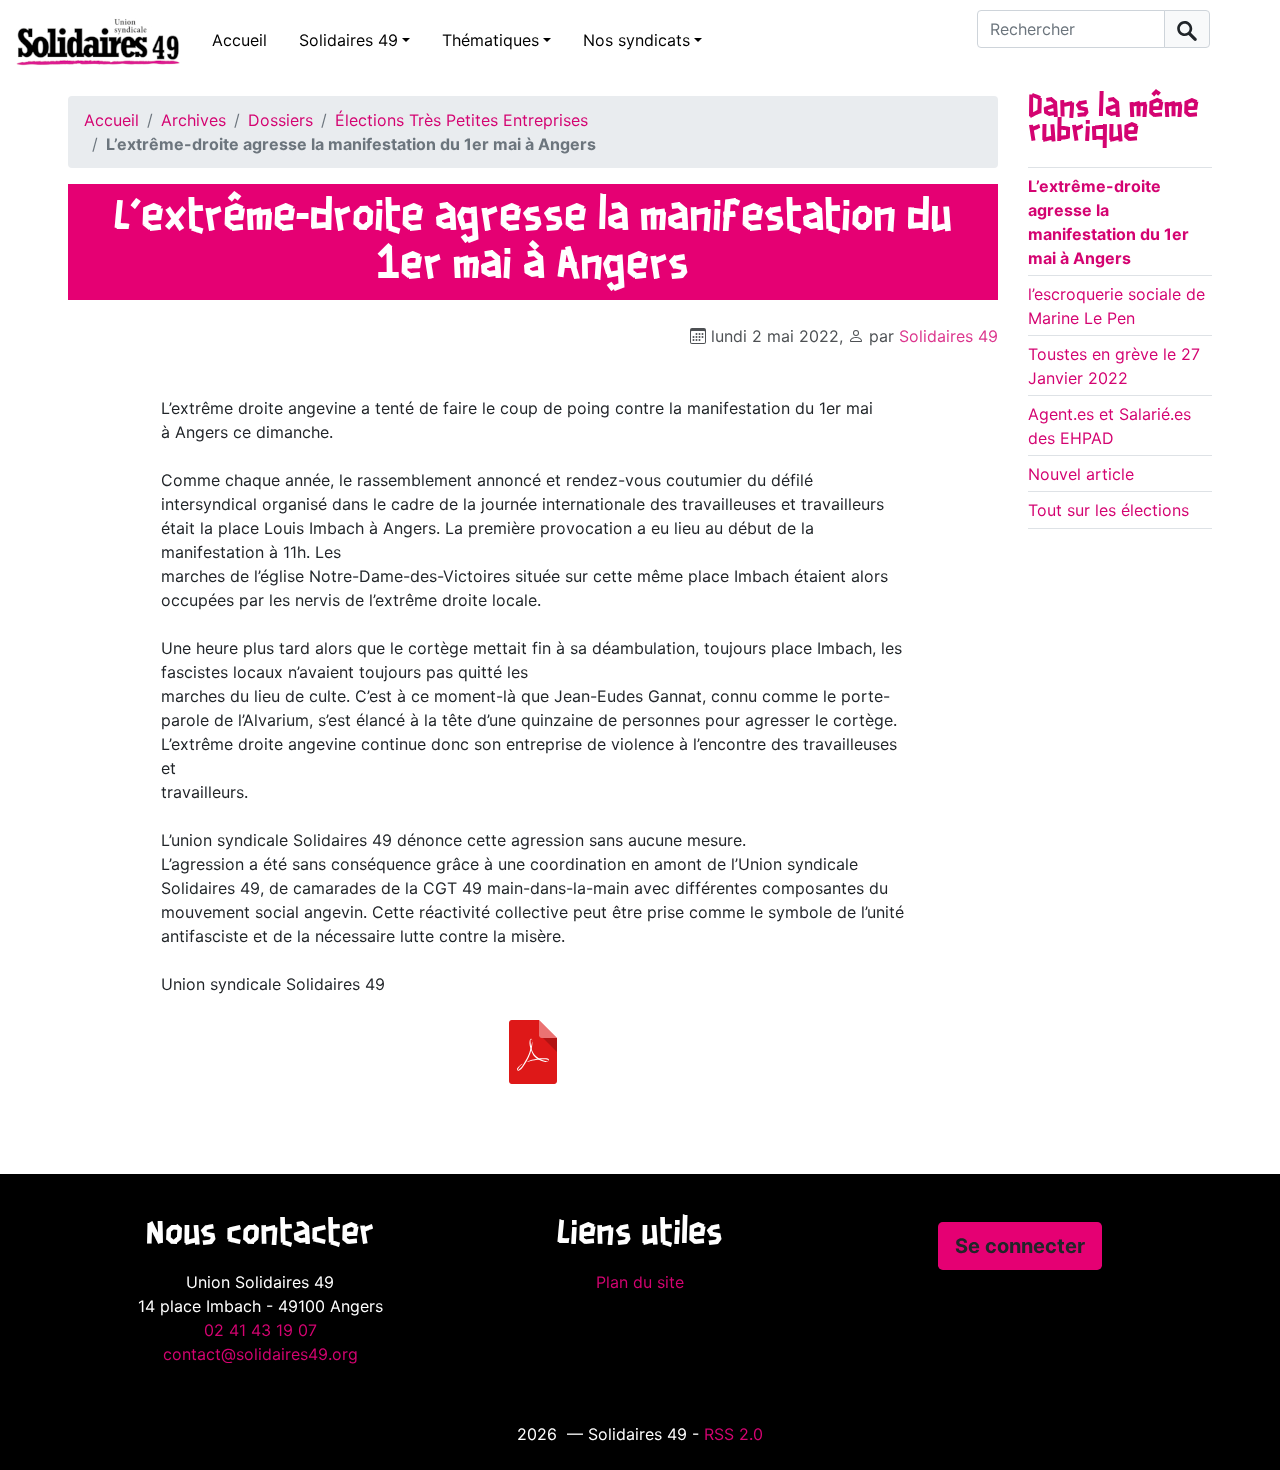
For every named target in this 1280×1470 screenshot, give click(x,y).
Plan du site (640, 1282)
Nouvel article (1081, 474)
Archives (193, 120)
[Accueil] (90, 41)
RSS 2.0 (733, 1434)
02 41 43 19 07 (260, 1330)
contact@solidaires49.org (260, 1354)
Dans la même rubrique (1113, 120)
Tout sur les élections (1108, 510)
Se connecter (1020, 1246)
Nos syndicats (636, 40)
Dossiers (280, 120)
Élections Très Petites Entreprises (461, 120)
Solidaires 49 (348, 40)
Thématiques (490, 40)
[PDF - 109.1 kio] (533, 1052)
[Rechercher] (1187, 29)
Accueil (239, 40)
